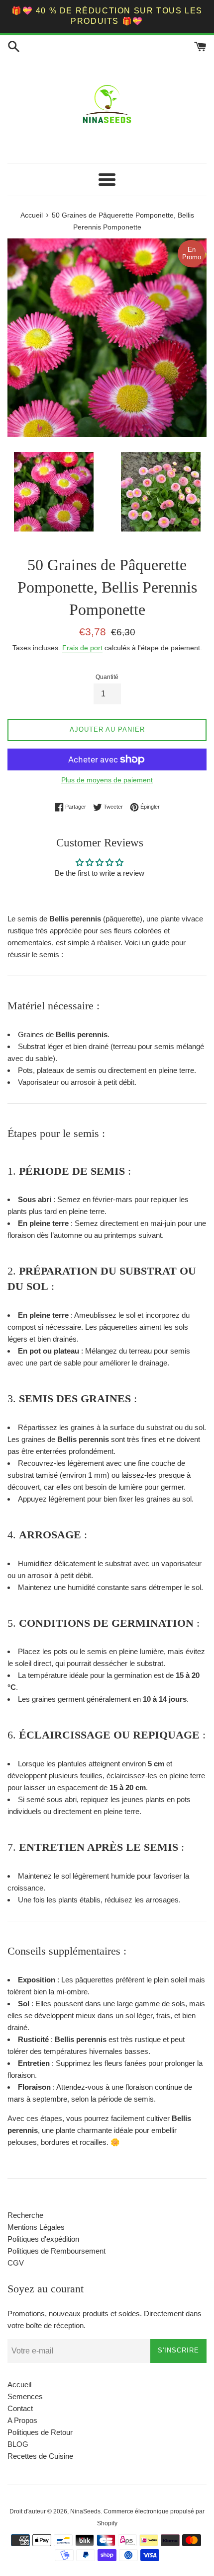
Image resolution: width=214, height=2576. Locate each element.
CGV (16, 2263)
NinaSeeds (85, 2511)
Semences (25, 2396)
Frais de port (82, 648)
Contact (20, 2408)
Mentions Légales (36, 2227)
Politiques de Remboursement (56, 2251)
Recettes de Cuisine (40, 2456)
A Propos (22, 2420)
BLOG (18, 2444)
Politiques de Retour (40, 2432)
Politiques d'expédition (43, 2239)
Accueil (19, 2385)
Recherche (25, 2215)
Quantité (107, 677)
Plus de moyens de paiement (107, 780)
